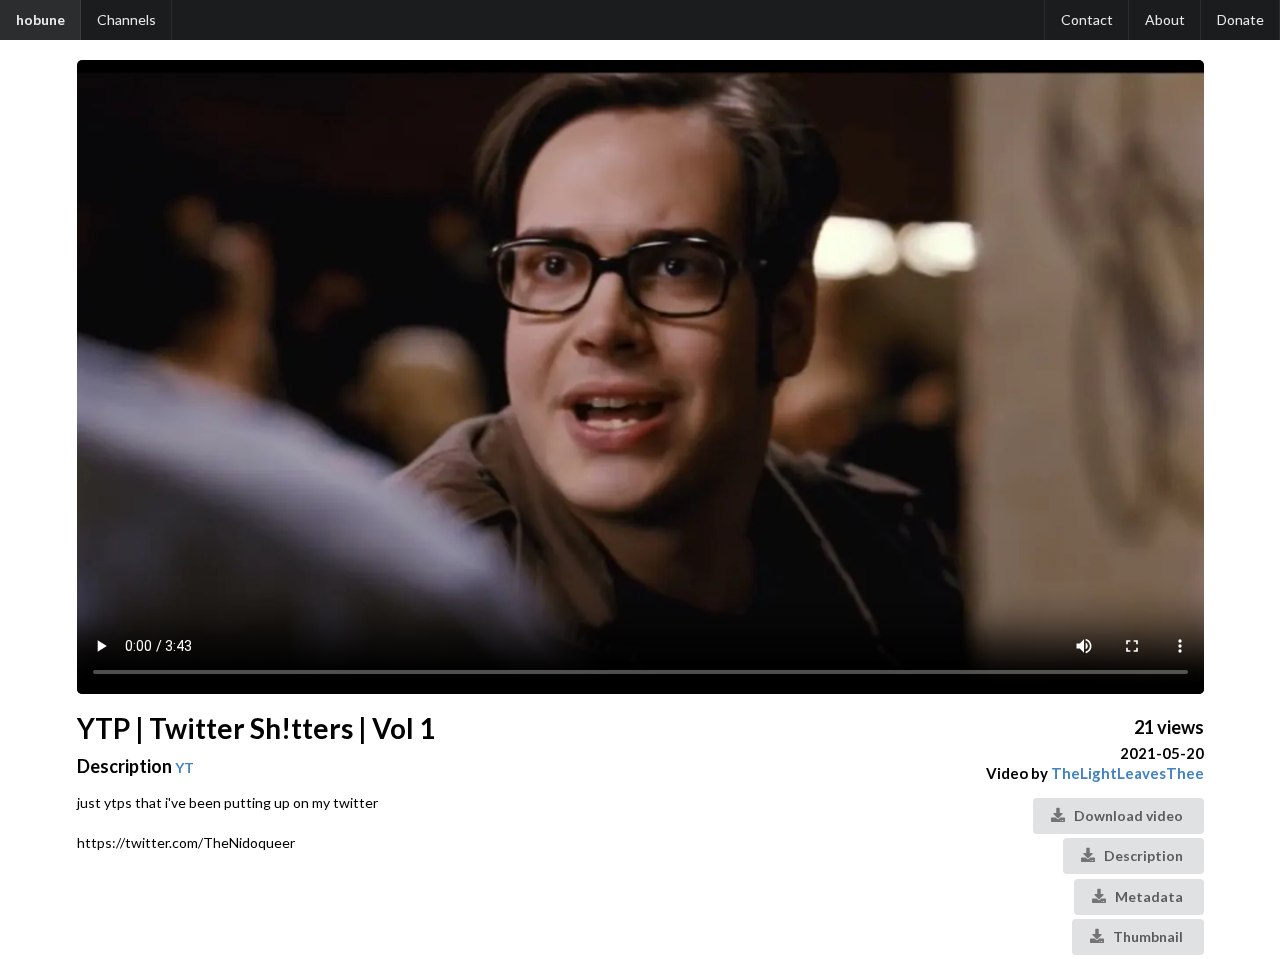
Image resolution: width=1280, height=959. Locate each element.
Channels (126, 19)
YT (184, 767)
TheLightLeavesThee (1127, 773)
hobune (40, 19)
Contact (1087, 19)
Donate (1240, 19)
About (1165, 19)
